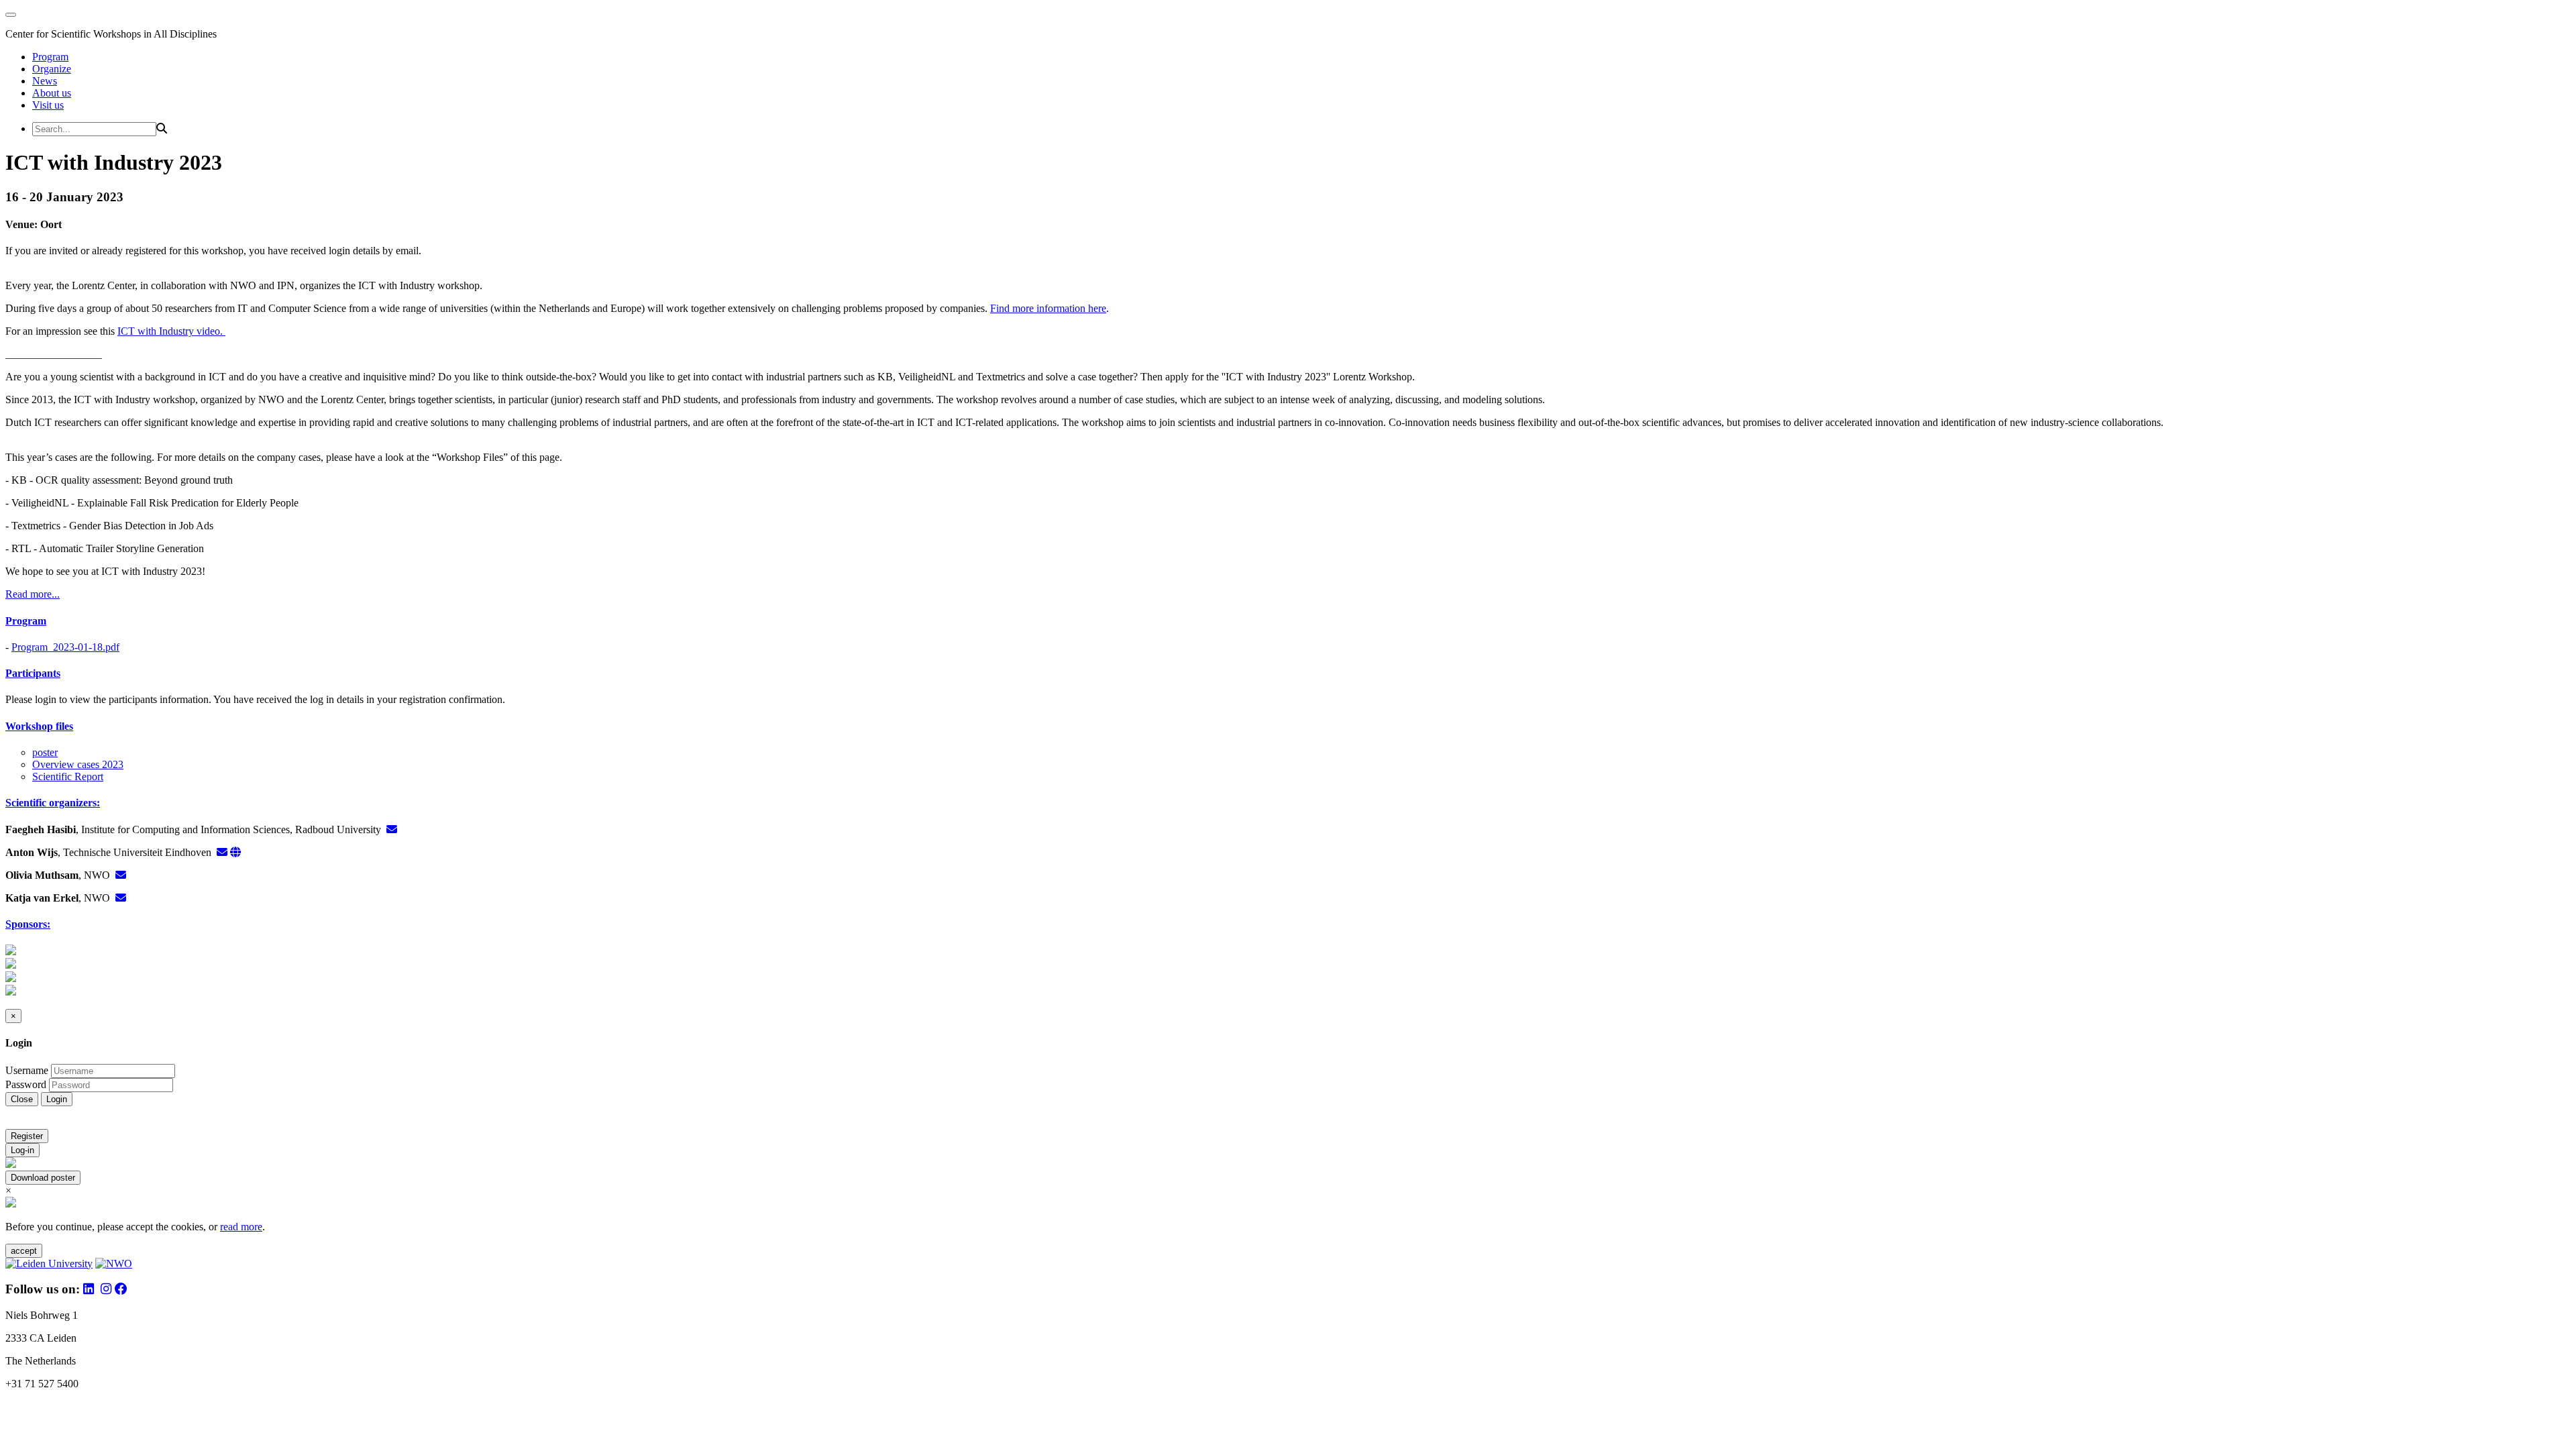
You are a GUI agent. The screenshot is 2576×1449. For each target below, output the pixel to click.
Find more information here (1048, 308)
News (45, 81)
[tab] (1288, 621)
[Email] (392, 829)
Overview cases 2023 (78, 764)
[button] (1288, 621)
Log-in (22, 1150)
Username (27, 1070)
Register (27, 1136)
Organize (52, 69)
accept (24, 1251)
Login (57, 1099)
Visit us (48, 105)
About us (52, 93)
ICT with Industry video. (171, 331)
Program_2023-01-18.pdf (65, 647)
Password (26, 1084)
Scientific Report (68, 776)
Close (22, 1099)
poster (45, 752)
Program (50, 57)
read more (241, 1227)
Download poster (43, 1178)
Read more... (33, 594)
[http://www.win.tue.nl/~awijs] (235, 852)
